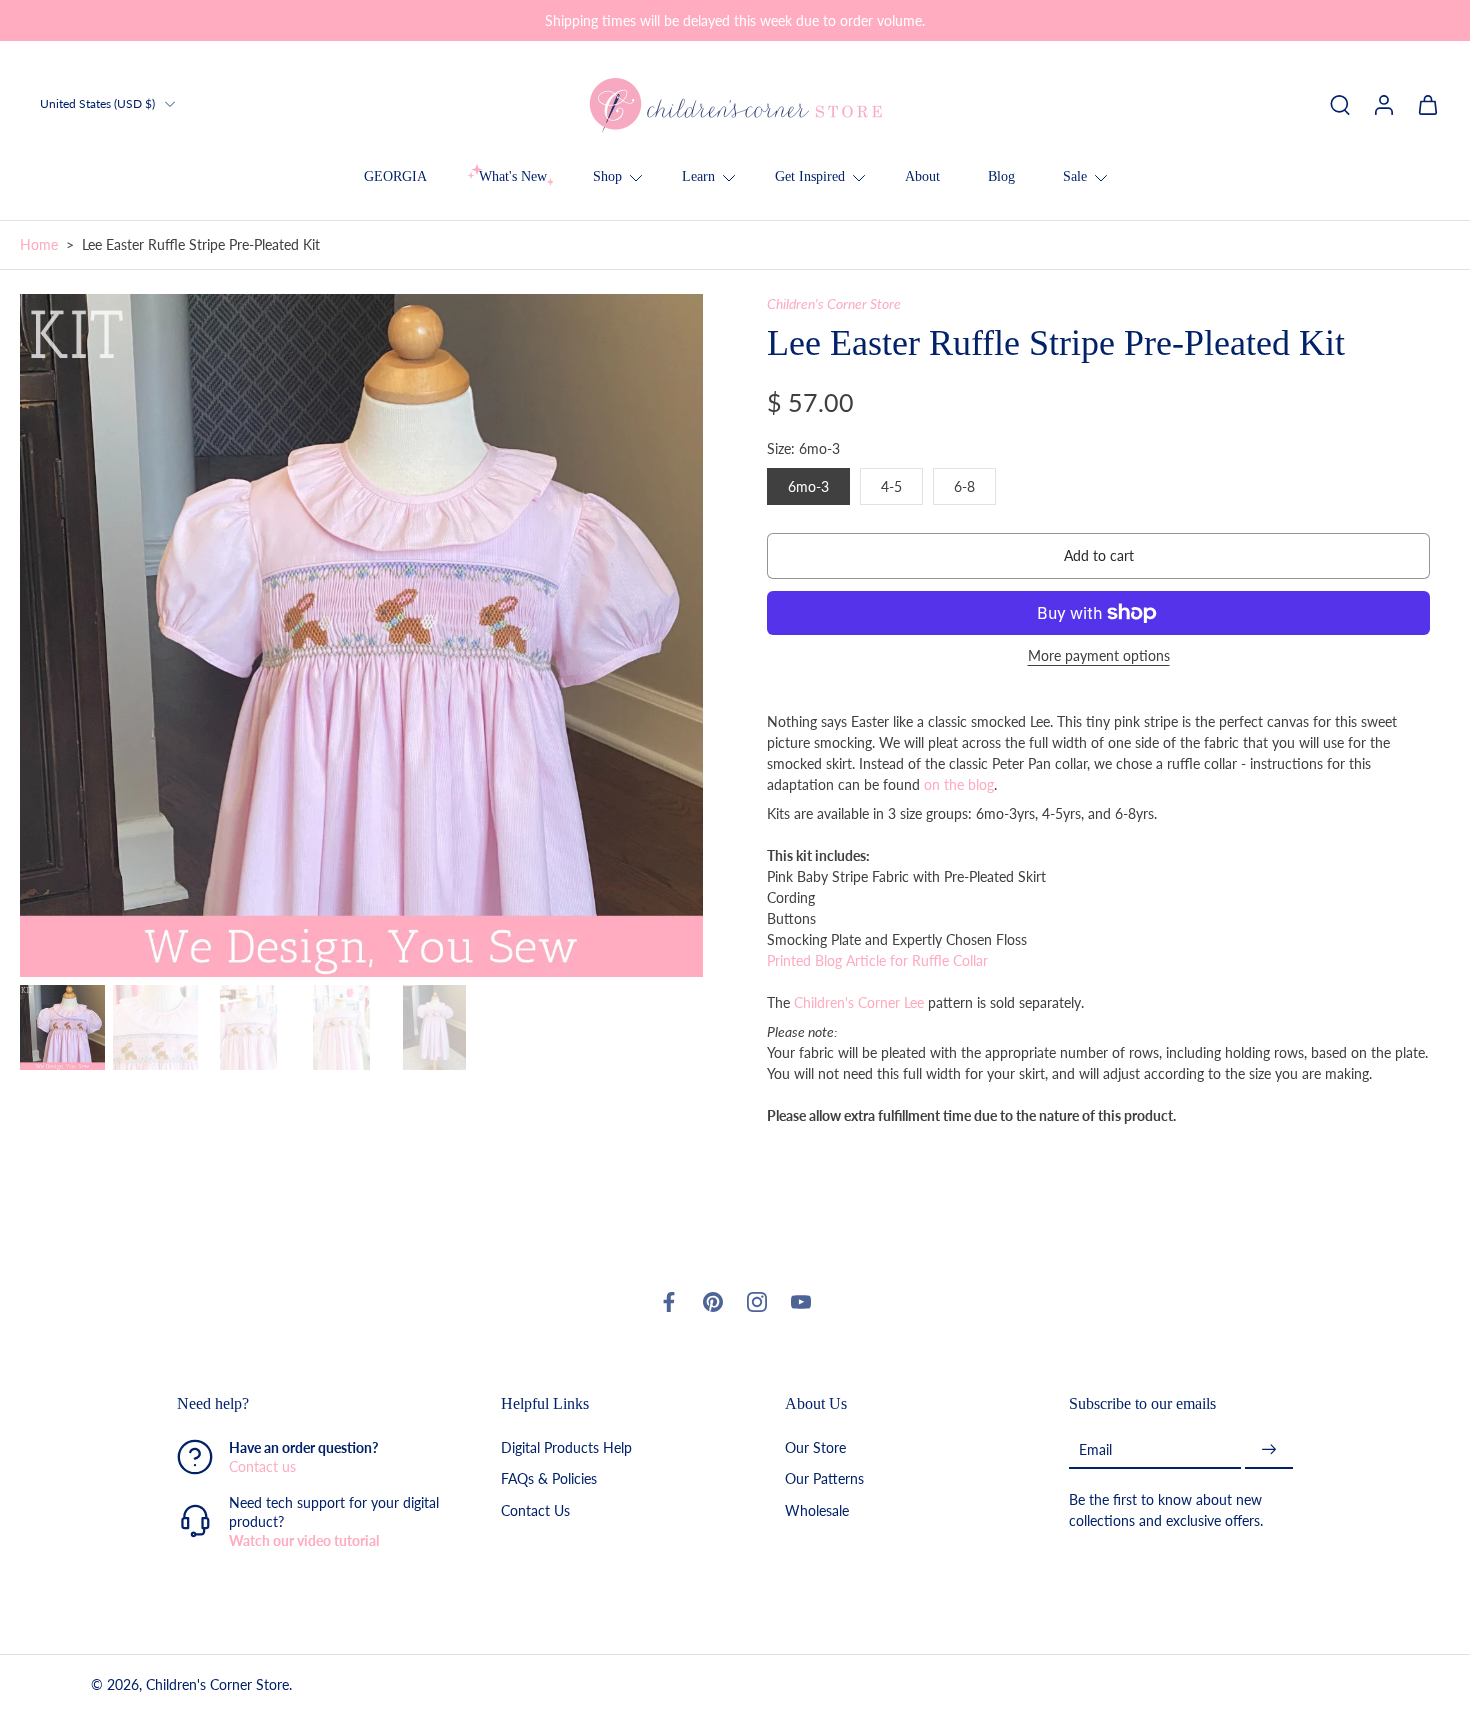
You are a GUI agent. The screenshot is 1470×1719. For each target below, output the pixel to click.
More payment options (1099, 656)
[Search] (1340, 104)
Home (39, 244)
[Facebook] (669, 1302)
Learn (698, 176)
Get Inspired (810, 176)
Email (1095, 1449)
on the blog (959, 784)
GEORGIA (395, 176)
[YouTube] (801, 1302)
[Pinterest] (713, 1302)
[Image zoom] (361, 635)
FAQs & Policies (549, 1479)
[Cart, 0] (1428, 104)
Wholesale (817, 1510)
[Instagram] (757, 1302)
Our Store (815, 1448)
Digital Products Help (566, 1448)
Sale (1075, 176)
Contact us (262, 1467)
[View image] (62, 1027)
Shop (607, 176)
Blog (1001, 176)
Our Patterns (824, 1479)
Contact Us (535, 1510)
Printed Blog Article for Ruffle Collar (877, 960)
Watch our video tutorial (304, 1541)
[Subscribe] (1269, 1450)
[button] (1098, 556)
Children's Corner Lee (859, 1002)
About (922, 176)
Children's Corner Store (834, 303)
